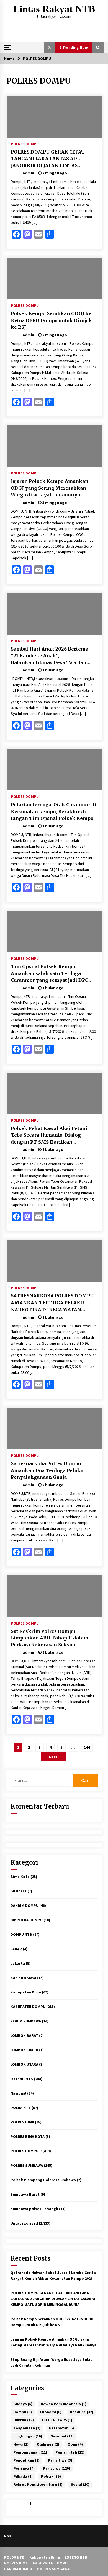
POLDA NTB (21, 2108)
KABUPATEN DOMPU (28, 2007)
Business (19, 1891)
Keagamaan (27, 2428)
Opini (75, 2444)
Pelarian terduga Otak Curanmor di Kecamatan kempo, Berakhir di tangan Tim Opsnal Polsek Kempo (54, 811)
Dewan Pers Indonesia (64, 2404)
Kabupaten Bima (26, 1992)
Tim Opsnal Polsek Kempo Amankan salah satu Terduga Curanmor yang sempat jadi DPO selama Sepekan (50, 974)
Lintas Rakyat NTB (54, 9)
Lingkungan (28, 2436)
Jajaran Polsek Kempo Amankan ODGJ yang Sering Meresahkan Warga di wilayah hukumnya (50, 488)
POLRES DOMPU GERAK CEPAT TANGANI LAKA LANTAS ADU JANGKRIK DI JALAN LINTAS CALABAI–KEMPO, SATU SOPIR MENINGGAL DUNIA (48, 159)
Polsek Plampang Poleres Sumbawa (43, 2180)
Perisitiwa (60, 2460)
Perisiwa (24, 2468)
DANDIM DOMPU (25, 1905)
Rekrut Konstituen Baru (38, 2484)
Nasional (18, 2093)
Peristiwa (56, 2468)
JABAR (16, 1949)
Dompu (23, 2412)
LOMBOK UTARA (24, 2064)
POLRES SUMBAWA (27, 2165)
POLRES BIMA (22, 2122)
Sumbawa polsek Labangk (34, 2209)
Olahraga (48, 2444)
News (21, 2444)
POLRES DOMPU (25, 144)
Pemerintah (70, 2452)
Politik (51, 2476)
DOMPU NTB (21, 1934)
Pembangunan (30, 2452)
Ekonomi (51, 2412)
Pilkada (23, 2476)
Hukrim (24, 2420)
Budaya (23, 2404)
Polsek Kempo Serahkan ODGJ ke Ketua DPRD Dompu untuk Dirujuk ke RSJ (51, 320)
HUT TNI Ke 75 (57, 2420)
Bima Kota (20, 1877)
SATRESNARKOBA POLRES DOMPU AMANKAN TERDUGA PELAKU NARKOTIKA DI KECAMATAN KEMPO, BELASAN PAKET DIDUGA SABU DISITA (52, 1303)
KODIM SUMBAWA (26, 2021)
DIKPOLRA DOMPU (27, 1920)
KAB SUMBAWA (23, 1978)
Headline (82, 2412)
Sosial (80, 2484)
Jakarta (18, 1963)
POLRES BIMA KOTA (28, 2136)
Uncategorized (24, 2223)
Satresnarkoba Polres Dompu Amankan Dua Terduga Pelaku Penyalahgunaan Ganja (47, 1470)
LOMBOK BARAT (24, 2035)
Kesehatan (61, 2428)
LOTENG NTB (22, 2079)
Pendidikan (26, 2460)
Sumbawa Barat (25, 2194)
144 (87, 1747)
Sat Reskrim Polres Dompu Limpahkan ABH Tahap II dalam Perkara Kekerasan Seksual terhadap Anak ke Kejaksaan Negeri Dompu (50, 1638)
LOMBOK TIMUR (24, 2050)
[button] (50, 47)
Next (53, 1757)
